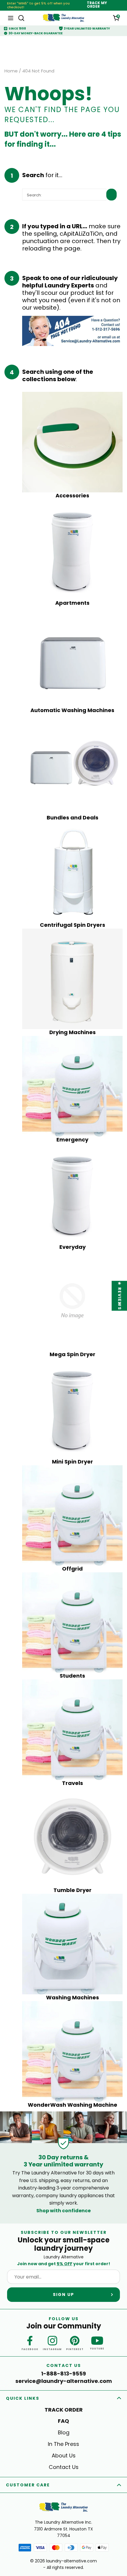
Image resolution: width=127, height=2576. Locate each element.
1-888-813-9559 (63, 2374)
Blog (64, 2432)
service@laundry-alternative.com (64, 2381)
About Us (64, 2455)
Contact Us (64, 2467)
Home (11, 71)
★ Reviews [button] (120, 1296)
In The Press (63, 2444)
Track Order (64, 2410)
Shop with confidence (63, 2211)
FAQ (63, 2421)
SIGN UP (63, 2294)
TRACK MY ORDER (97, 5)
